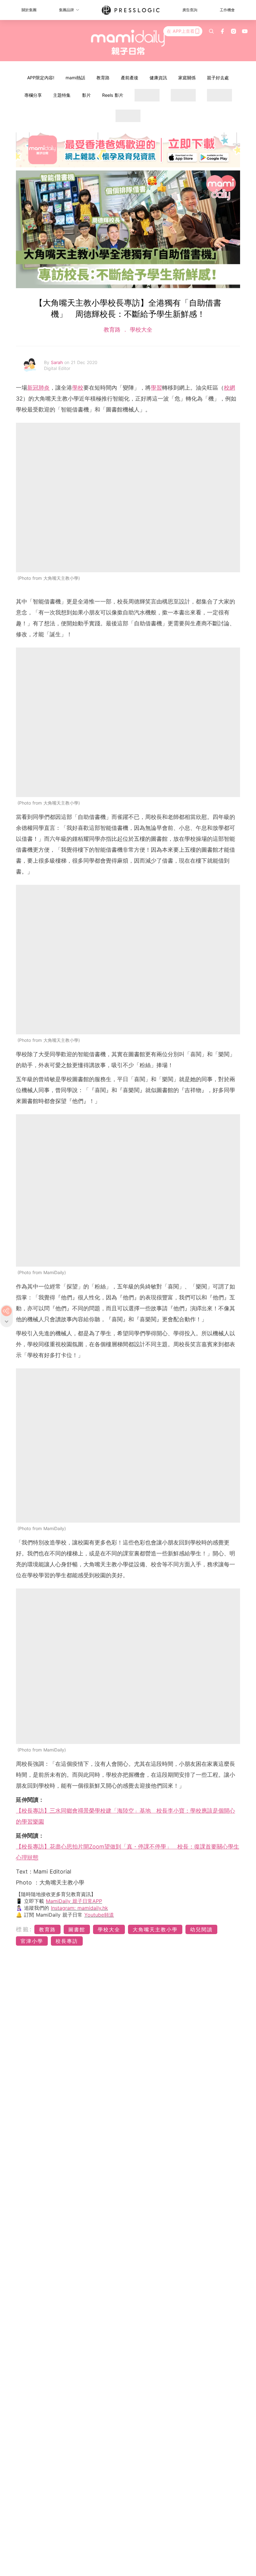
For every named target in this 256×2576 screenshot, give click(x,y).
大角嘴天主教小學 (155, 1929)
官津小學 (32, 1941)
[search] (211, 31)
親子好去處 (218, 78)
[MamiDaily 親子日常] (128, 42)
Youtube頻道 (99, 1915)
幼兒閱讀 (201, 1929)
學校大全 (140, 330)
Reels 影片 (113, 95)
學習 (156, 388)
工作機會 (227, 10)
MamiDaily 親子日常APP (74, 1901)
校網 (229, 388)
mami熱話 (75, 78)
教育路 (103, 78)
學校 (78, 388)
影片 (86, 95)
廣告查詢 (190, 10)
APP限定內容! (41, 78)
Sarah (58, 362)
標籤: (24, 1929)
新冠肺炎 (38, 388)
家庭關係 (187, 78)
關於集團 (29, 10)
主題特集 (62, 95)
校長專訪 (67, 1941)
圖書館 (77, 1929)
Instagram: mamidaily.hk (79, 1908)
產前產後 (130, 78)
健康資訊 (158, 78)
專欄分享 (33, 95)
